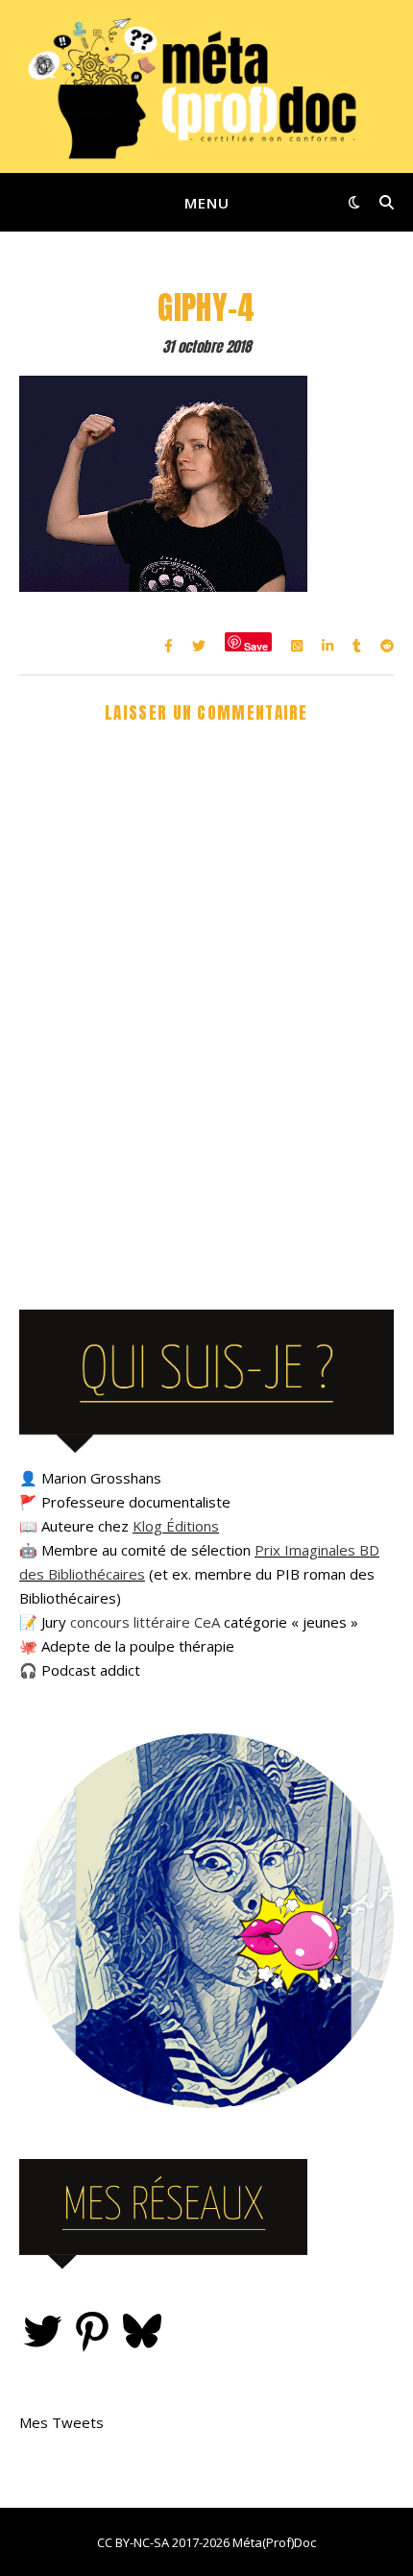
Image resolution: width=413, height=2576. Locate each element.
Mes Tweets (61, 2422)
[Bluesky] (142, 2331)
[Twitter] (42, 2331)
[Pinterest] (92, 2331)
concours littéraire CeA (145, 1622)
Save (256, 645)
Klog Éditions (176, 1526)
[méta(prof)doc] (206, 86)
